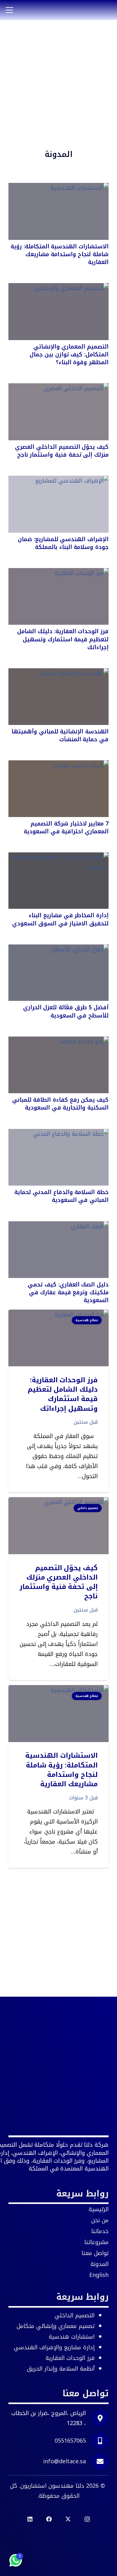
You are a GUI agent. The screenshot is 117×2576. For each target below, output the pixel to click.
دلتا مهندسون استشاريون (52, 2486)
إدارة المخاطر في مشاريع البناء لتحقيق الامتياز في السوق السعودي (60, 919)
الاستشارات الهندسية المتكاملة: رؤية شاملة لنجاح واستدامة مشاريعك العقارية (60, 254)
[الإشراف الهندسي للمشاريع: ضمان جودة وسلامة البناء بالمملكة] (58, 504)
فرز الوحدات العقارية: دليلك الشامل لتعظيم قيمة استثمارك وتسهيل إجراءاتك (63, 639)
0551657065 (70, 2441)
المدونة (100, 2264)
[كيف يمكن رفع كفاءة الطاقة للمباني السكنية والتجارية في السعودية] (58, 1065)
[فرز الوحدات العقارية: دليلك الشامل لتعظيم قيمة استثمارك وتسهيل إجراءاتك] (58, 597)
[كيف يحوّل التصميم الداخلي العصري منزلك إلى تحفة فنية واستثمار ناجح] (58, 412)
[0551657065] (97, 2441)
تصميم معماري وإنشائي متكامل (56, 2326)
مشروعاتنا (96, 2242)
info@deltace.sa (64, 2461)
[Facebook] (49, 2519)
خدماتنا (100, 2231)
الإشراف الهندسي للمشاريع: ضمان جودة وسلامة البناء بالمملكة (63, 543)
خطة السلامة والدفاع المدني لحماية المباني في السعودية (61, 1196)
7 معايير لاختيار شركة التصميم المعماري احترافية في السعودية (66, 828)
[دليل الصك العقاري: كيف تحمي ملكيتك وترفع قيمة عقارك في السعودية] (58, 1250)
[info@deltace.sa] (97, 2461)
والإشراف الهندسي (54, 2347)
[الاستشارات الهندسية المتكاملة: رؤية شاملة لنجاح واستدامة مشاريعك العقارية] (58, 211)
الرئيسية (99, 2209)
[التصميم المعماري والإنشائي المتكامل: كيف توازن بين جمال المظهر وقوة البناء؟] (58, 312)
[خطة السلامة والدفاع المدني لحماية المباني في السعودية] (58, 1157)
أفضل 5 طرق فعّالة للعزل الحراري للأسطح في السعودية (66, 1011)
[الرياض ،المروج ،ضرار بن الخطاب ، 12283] (97, 2418)
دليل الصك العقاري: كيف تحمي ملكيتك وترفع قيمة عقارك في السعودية (68, 1292)
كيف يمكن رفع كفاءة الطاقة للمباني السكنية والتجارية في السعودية (60, 1104)
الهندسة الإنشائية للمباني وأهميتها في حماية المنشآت (60, 735)
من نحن (100, 2220)
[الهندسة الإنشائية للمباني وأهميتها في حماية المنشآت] (58, 697)
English (99, 2275)
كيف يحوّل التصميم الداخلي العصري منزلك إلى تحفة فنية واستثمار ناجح (62, 451)
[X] (68, 2519)
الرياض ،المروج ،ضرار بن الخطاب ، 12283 (49, 2418)
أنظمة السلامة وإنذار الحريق (61, 2369)
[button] (10, 10)
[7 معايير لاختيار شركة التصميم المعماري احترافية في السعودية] (58, 789)
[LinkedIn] (30, 2519)
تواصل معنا (95, 2253)
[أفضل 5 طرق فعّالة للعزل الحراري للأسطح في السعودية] (58, 973)
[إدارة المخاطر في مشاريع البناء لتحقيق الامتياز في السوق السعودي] (58, 881)
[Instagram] (87, 2519)
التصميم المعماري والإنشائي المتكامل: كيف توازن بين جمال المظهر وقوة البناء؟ (69, 354)
